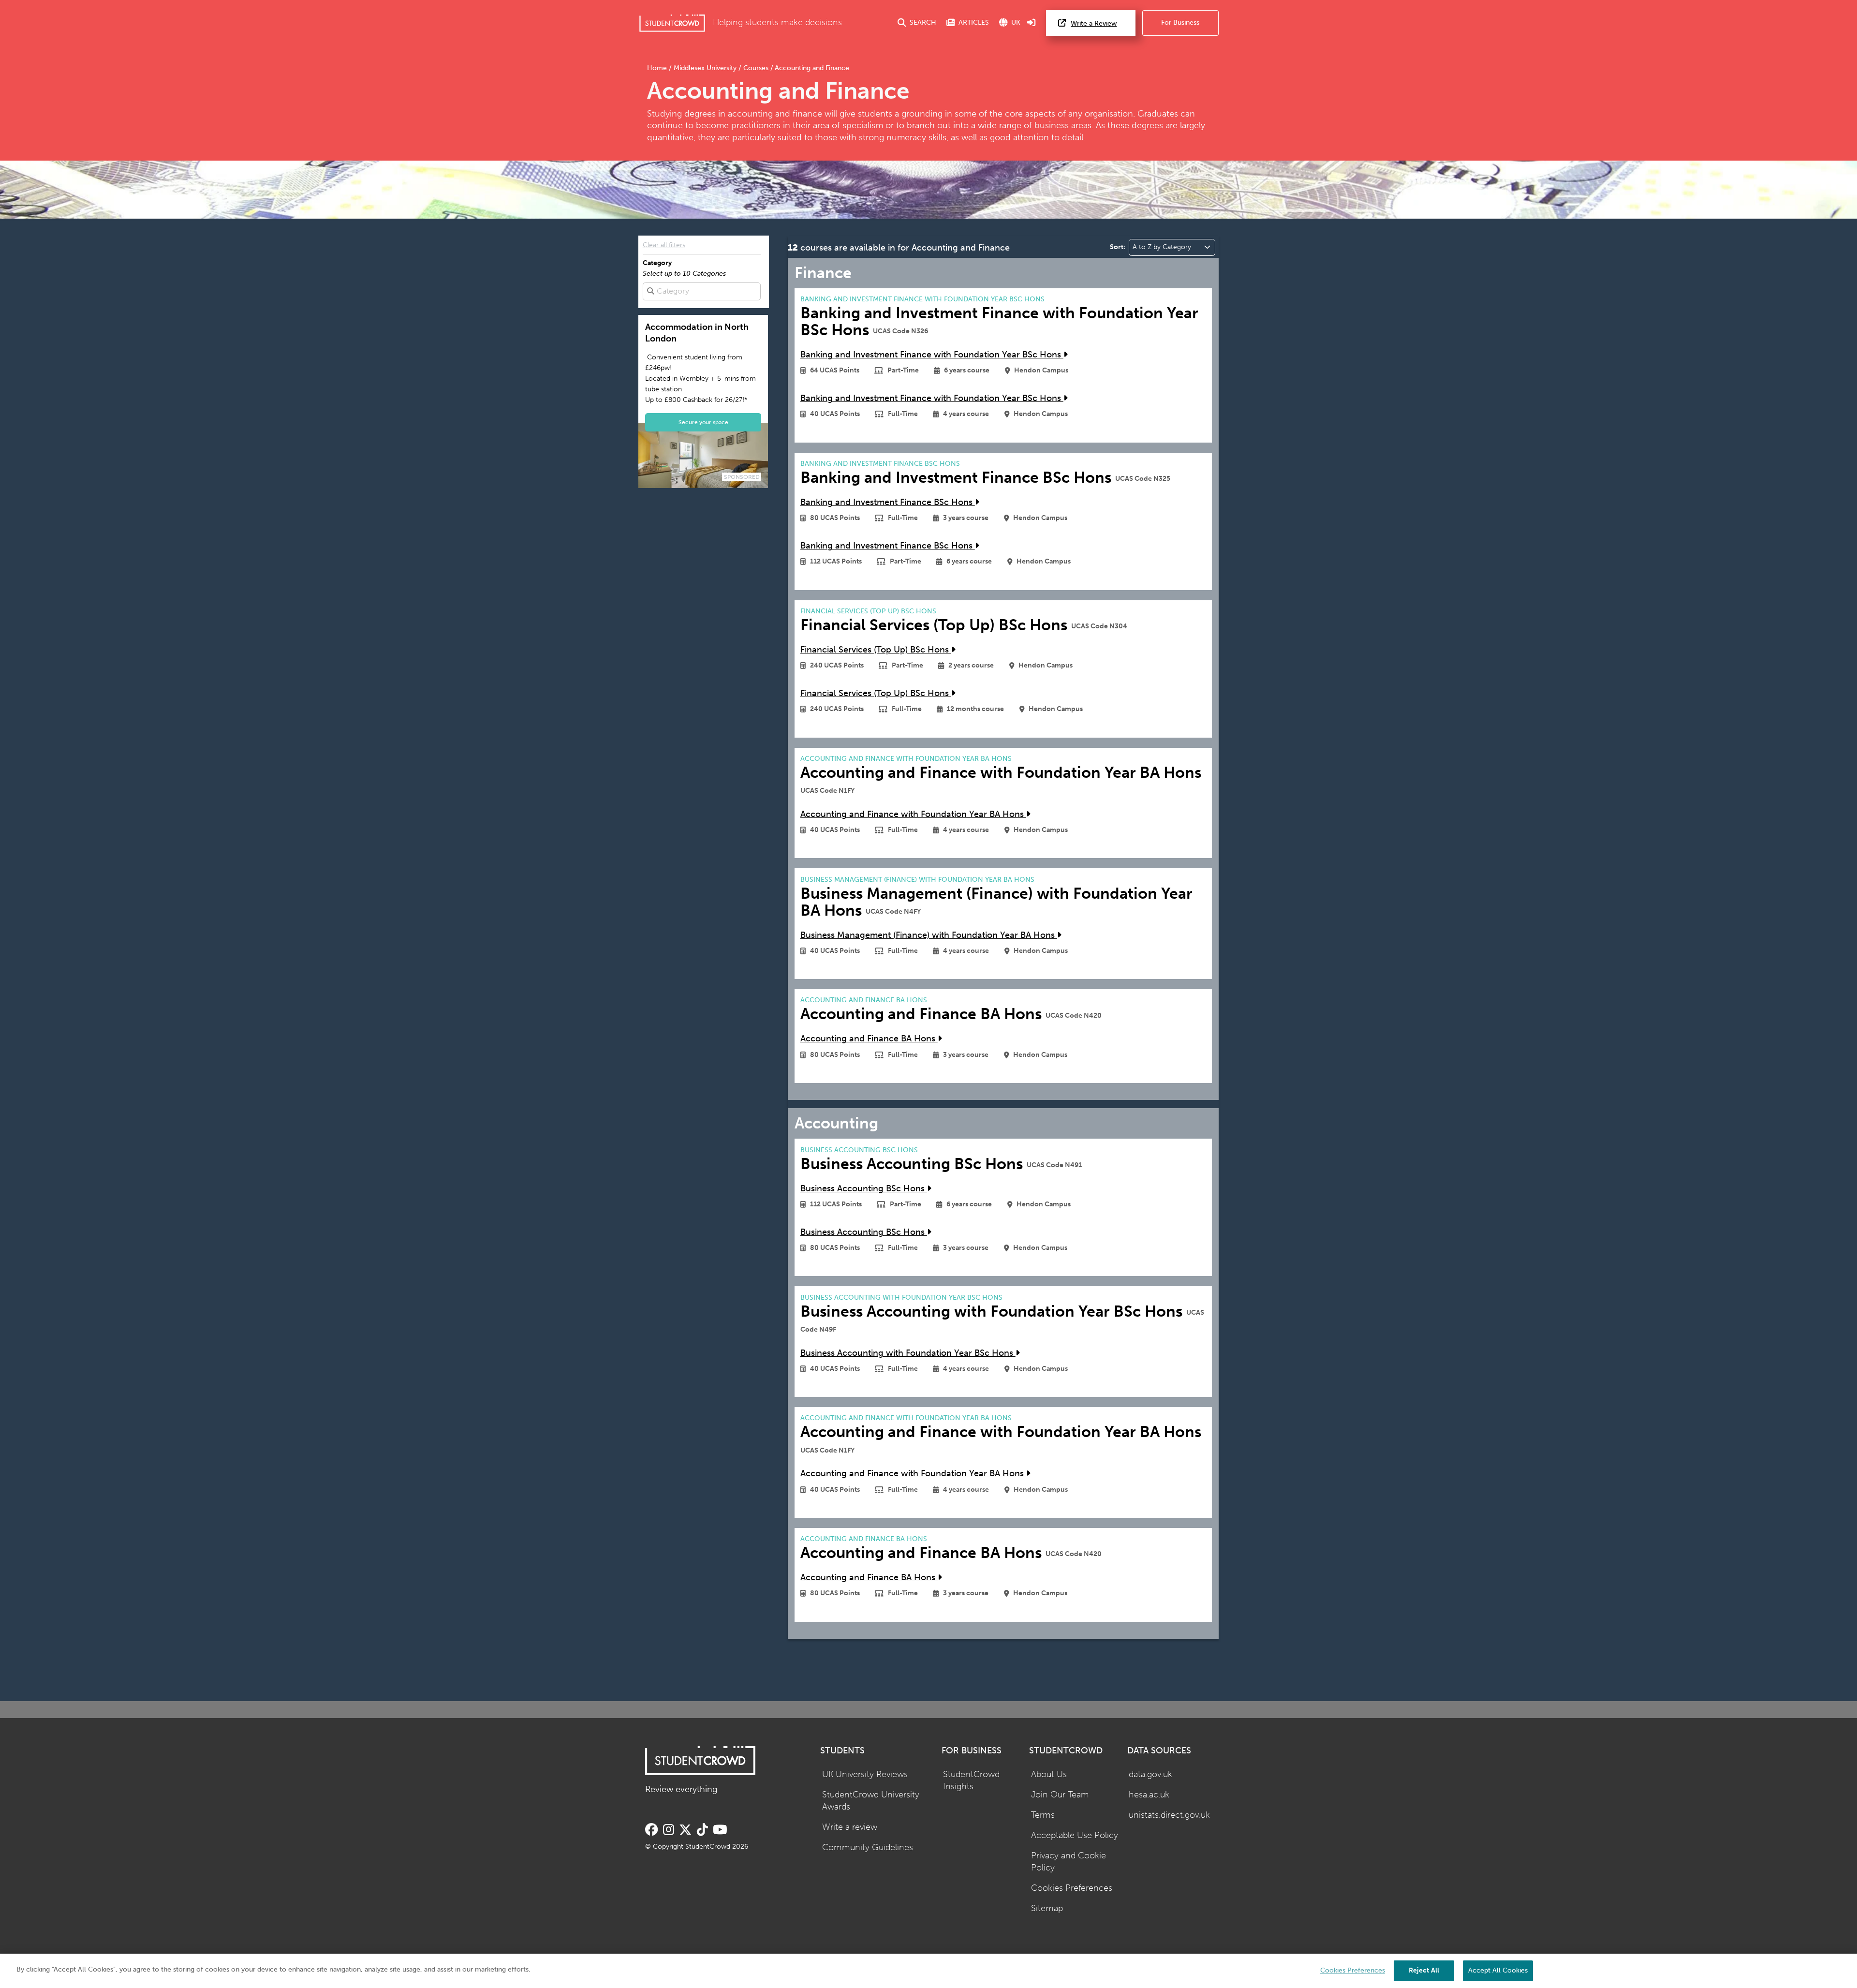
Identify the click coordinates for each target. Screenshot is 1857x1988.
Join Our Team (1060, 1795)
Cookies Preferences (1072, 1888)
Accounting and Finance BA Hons (869, 1039)
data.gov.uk (1150, 1774)
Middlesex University (705, 68)
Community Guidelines (868, 1847)
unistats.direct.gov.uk (1169, 1815)
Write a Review (1094, 23)
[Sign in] (1032, 23)
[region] (928, 1971)
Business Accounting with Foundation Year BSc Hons (908, 1353)
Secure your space (703, 422)
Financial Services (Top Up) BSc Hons (876, 650)
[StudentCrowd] (672, 23)
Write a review (850, 1827)
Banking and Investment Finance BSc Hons (888, 502)
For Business (1180, 22)
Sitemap (1047, 1908)
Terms (1043, 1815)
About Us (1049, 1774)
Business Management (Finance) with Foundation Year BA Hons (929, 935)
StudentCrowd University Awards (871, 1801)
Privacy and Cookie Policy (1069, 1862)
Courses (756, 68)
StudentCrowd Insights (971, 1780)
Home (658, 68)
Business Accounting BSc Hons (864, 1189)
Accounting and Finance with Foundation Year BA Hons (913, 814)
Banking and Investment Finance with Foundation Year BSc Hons (932, 355)
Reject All (1424, 1970)
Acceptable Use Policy (1075, 1835)
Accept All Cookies (1498, 1970)
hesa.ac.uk (1149, 1795)
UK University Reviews (865, 1774)
